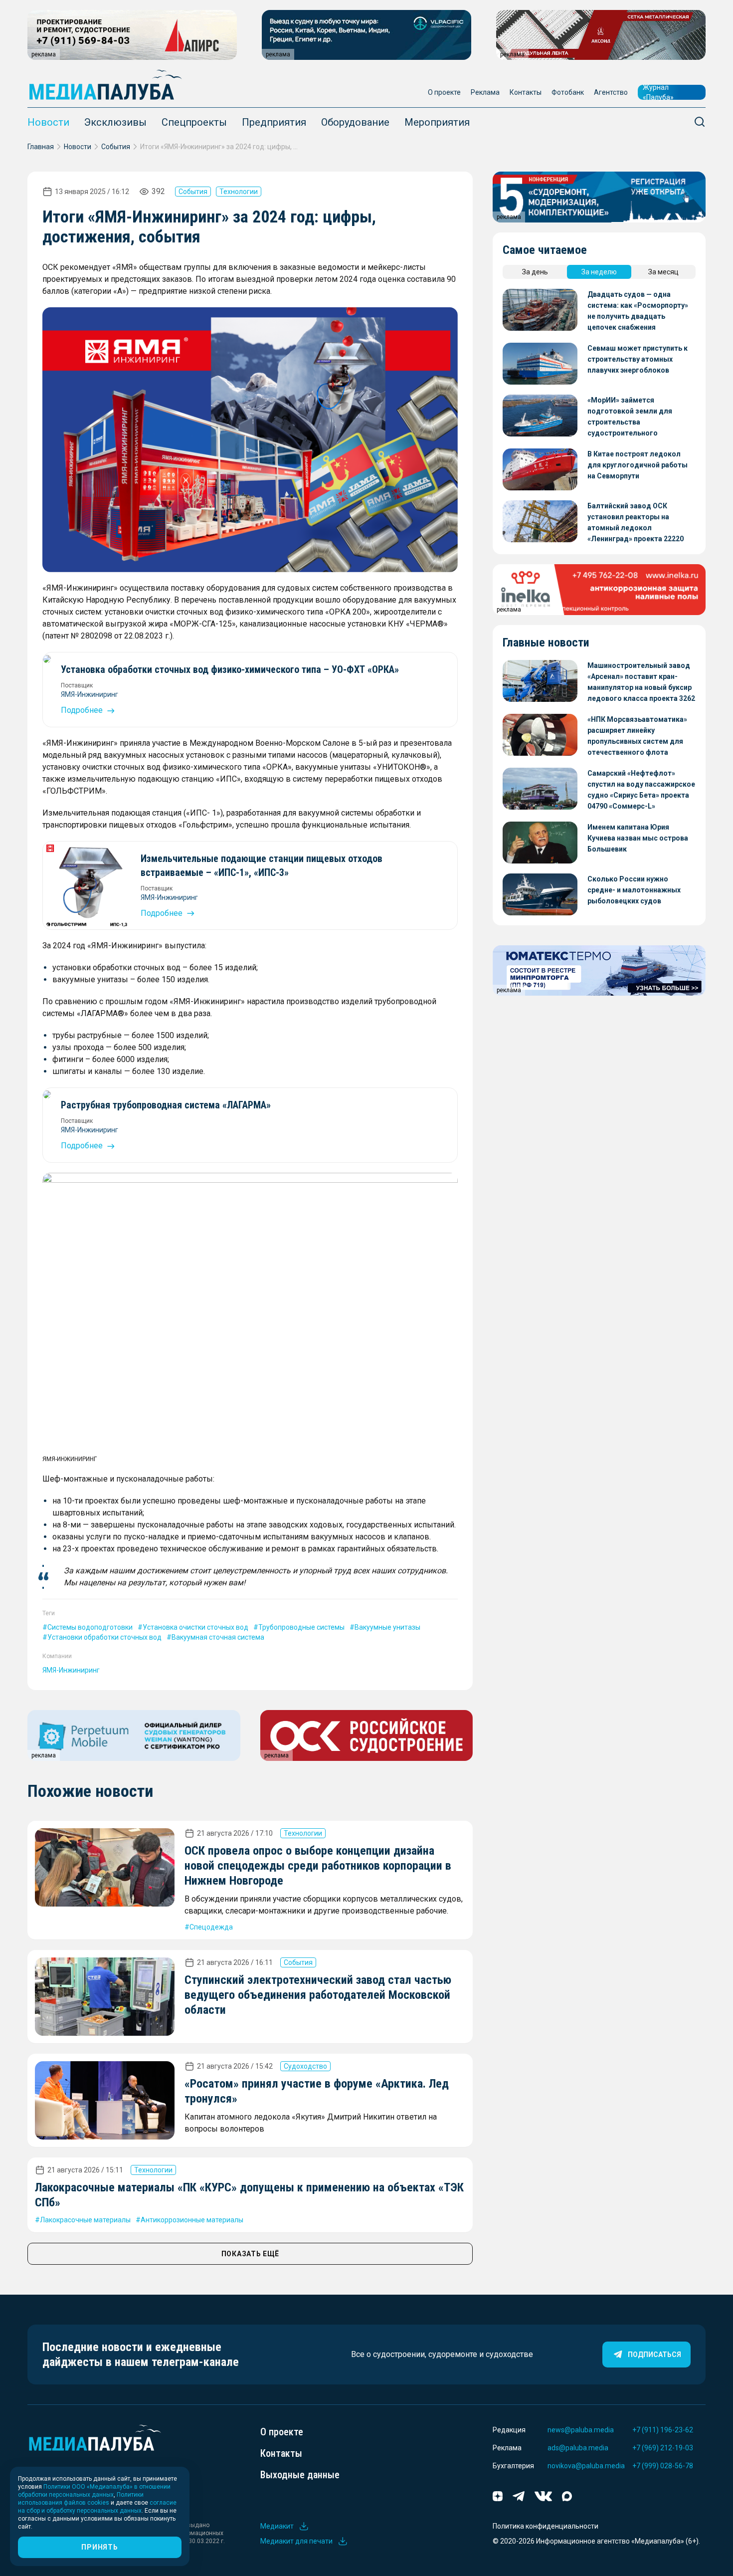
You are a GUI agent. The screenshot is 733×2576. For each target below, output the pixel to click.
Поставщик (77, 685)
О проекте (444, 92)
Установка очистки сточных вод (195, 1627)
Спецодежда (211, 1927)
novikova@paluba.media (586, 2466)
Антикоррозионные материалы (192, 2220)
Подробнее (83, 710)
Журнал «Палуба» (658, 92)
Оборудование (355, 122)
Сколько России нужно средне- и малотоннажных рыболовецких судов (634, 890)
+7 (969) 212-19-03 (663, 2448)
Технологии (239, 192)
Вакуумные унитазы (387, 1627)
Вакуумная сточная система (218, 1637)
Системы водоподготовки (90, 1627)
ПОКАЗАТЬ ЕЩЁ (250, 2254)
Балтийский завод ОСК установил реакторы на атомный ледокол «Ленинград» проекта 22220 (636, 522)
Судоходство (305, 2066)
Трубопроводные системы (301, 1627)
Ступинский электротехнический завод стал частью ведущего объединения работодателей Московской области (318, 1995)
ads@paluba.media (578, 2448)
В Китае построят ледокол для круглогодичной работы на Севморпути (638, 465)
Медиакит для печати (296, 2541)
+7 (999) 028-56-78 (663, 2466)
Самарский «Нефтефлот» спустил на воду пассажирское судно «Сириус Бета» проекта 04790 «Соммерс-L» (641, 790)
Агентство (611, 92)
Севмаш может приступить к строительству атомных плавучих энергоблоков (638, 359)
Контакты (526, 92)
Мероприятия (437, 122)
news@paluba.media (581, 2430)
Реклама (485, 92)
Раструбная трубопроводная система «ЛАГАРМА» (166, 1105)
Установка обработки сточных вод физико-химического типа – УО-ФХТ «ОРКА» (230, 669)
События (116, 147)
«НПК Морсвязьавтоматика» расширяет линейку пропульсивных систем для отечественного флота (637, 736)
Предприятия (274, 122)
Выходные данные (300, 2475)
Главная (41, 147)
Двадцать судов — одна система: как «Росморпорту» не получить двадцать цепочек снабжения (638, 311)
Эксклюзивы (115, 122)
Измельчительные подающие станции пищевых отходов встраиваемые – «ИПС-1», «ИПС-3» (262, 865)
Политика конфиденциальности (546, 2526)
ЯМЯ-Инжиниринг (90, 694)
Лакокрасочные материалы (85, 2220)
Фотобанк (568, 92)
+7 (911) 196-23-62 (663, 2430)
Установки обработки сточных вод (104, 1637)
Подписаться (654, 2355)
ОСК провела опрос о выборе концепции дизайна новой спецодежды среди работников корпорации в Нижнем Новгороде (318, 1866)
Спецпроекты (194, 122)
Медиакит (277, 2526)
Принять (99, 2547)
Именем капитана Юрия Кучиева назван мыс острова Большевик (638, 838)
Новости (48, 122)
